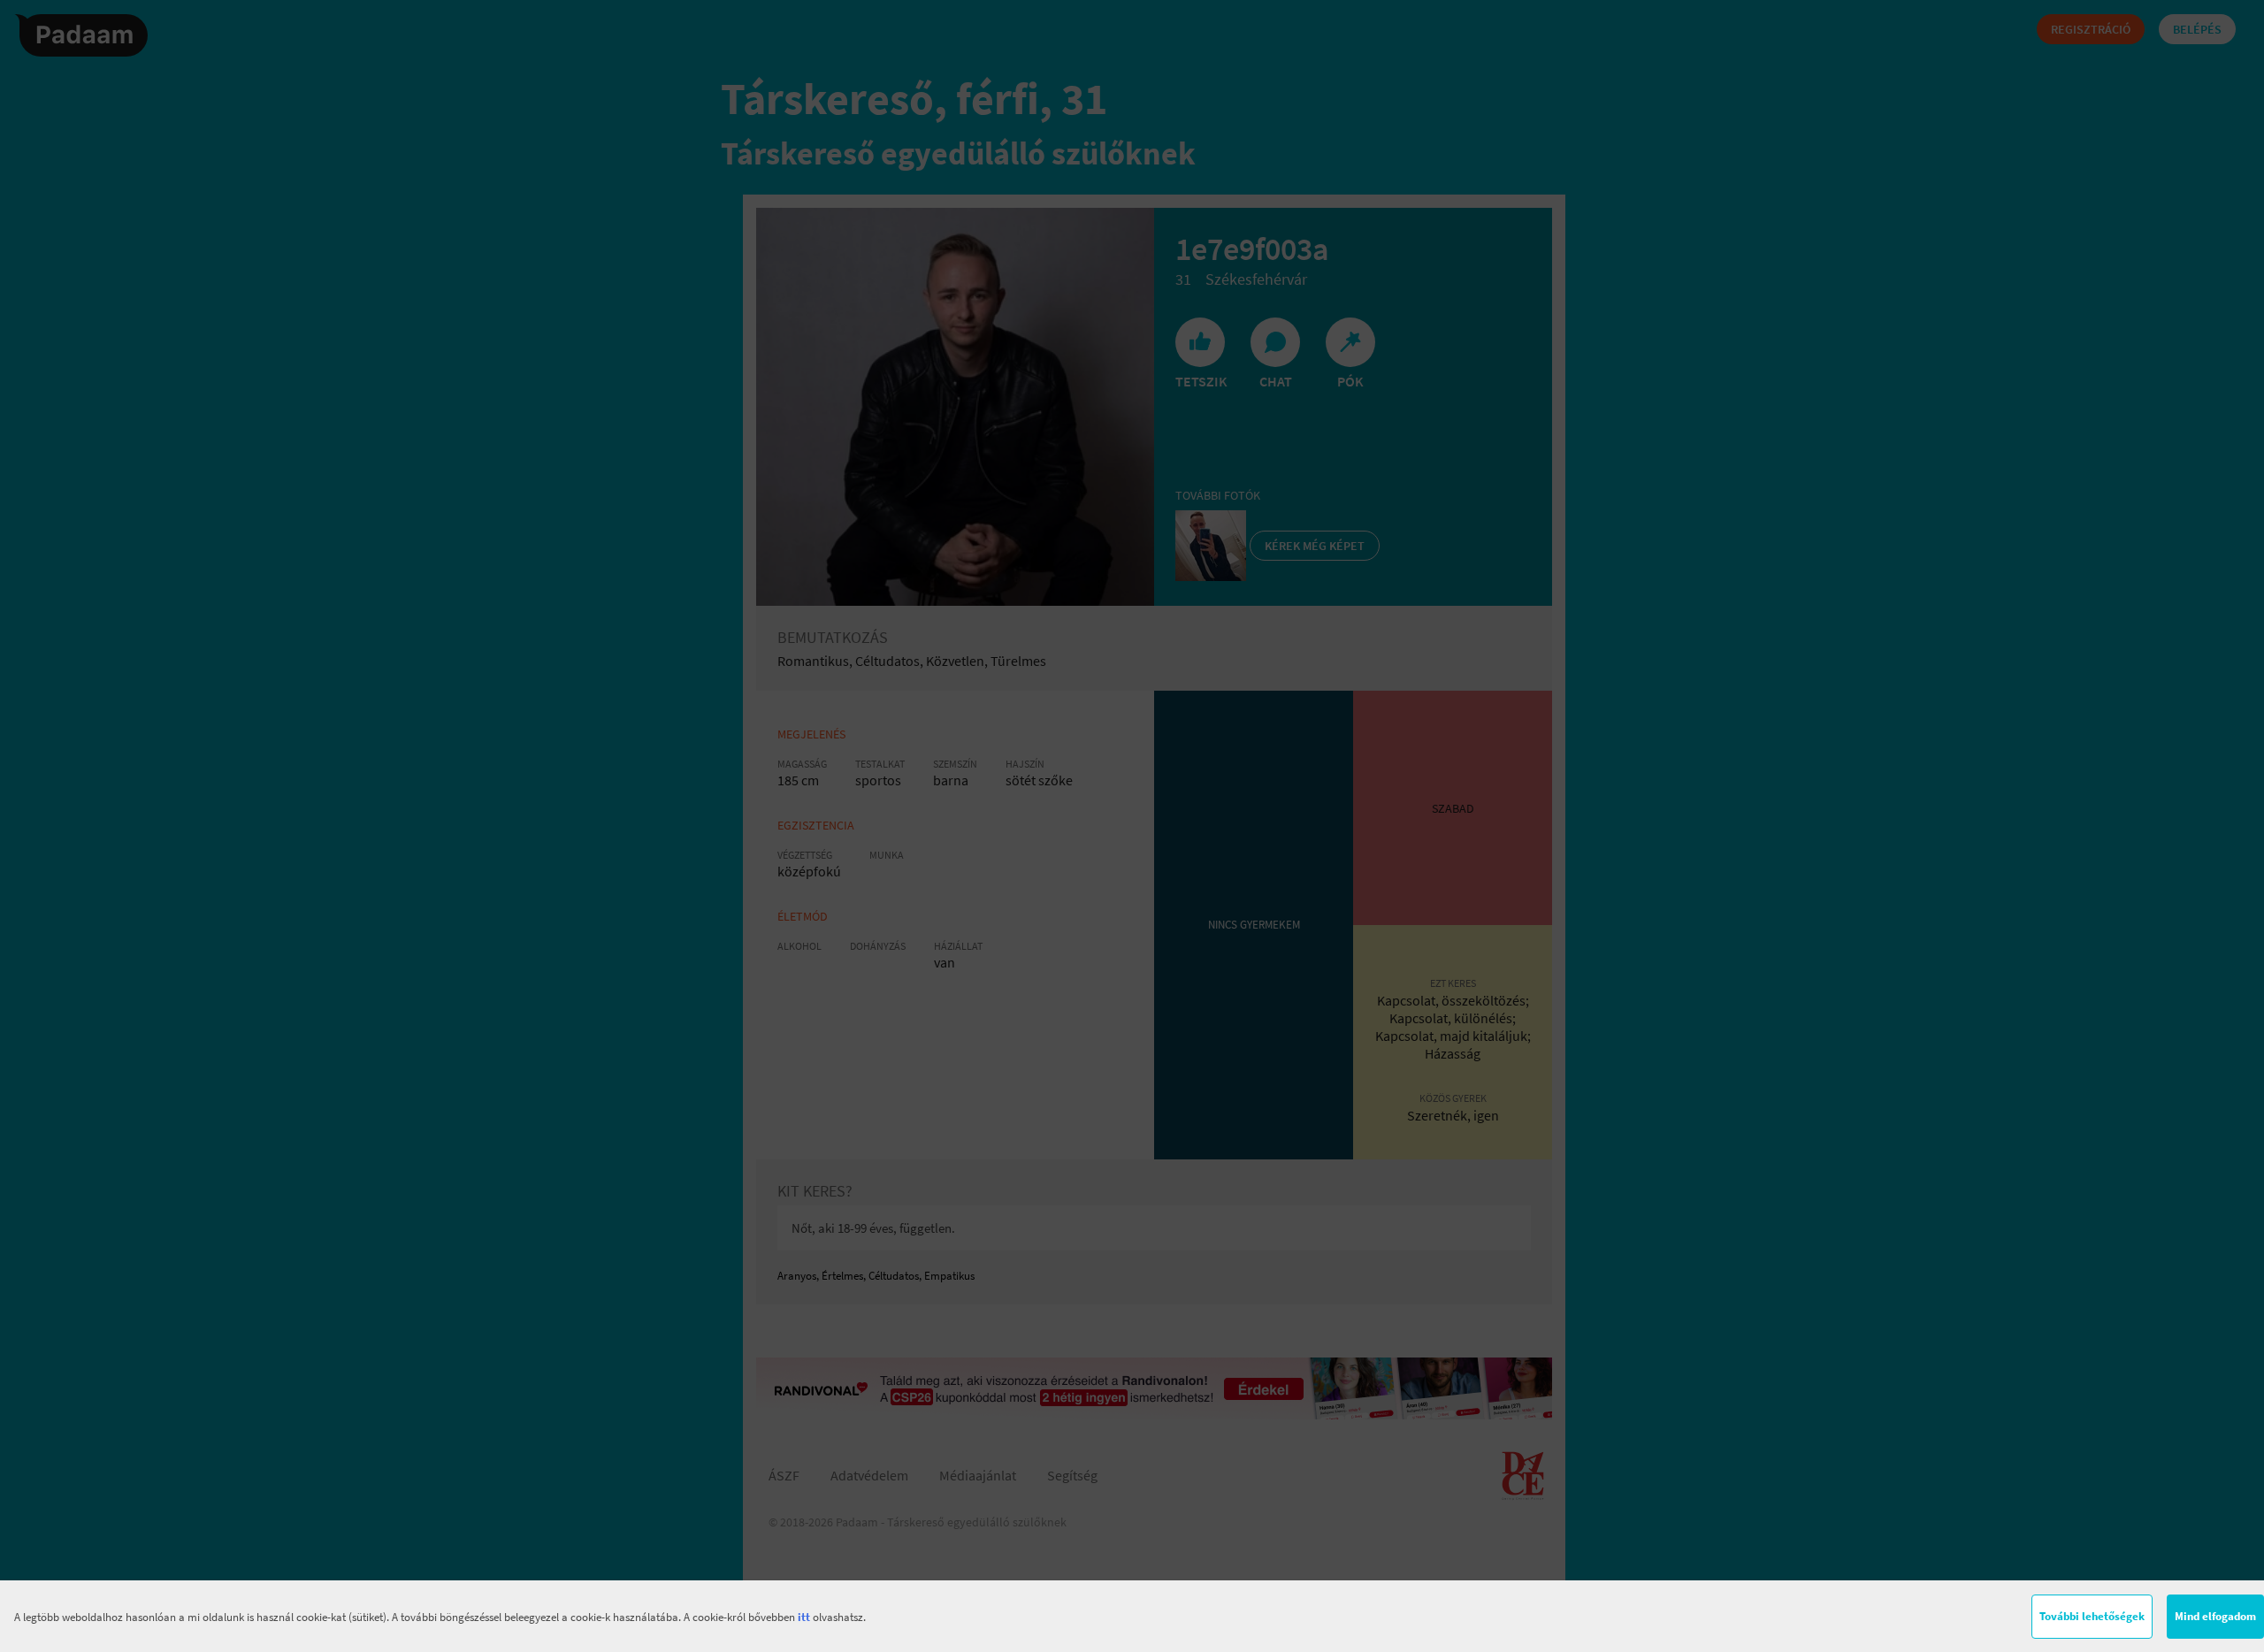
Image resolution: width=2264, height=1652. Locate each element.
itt (804, 1617)
